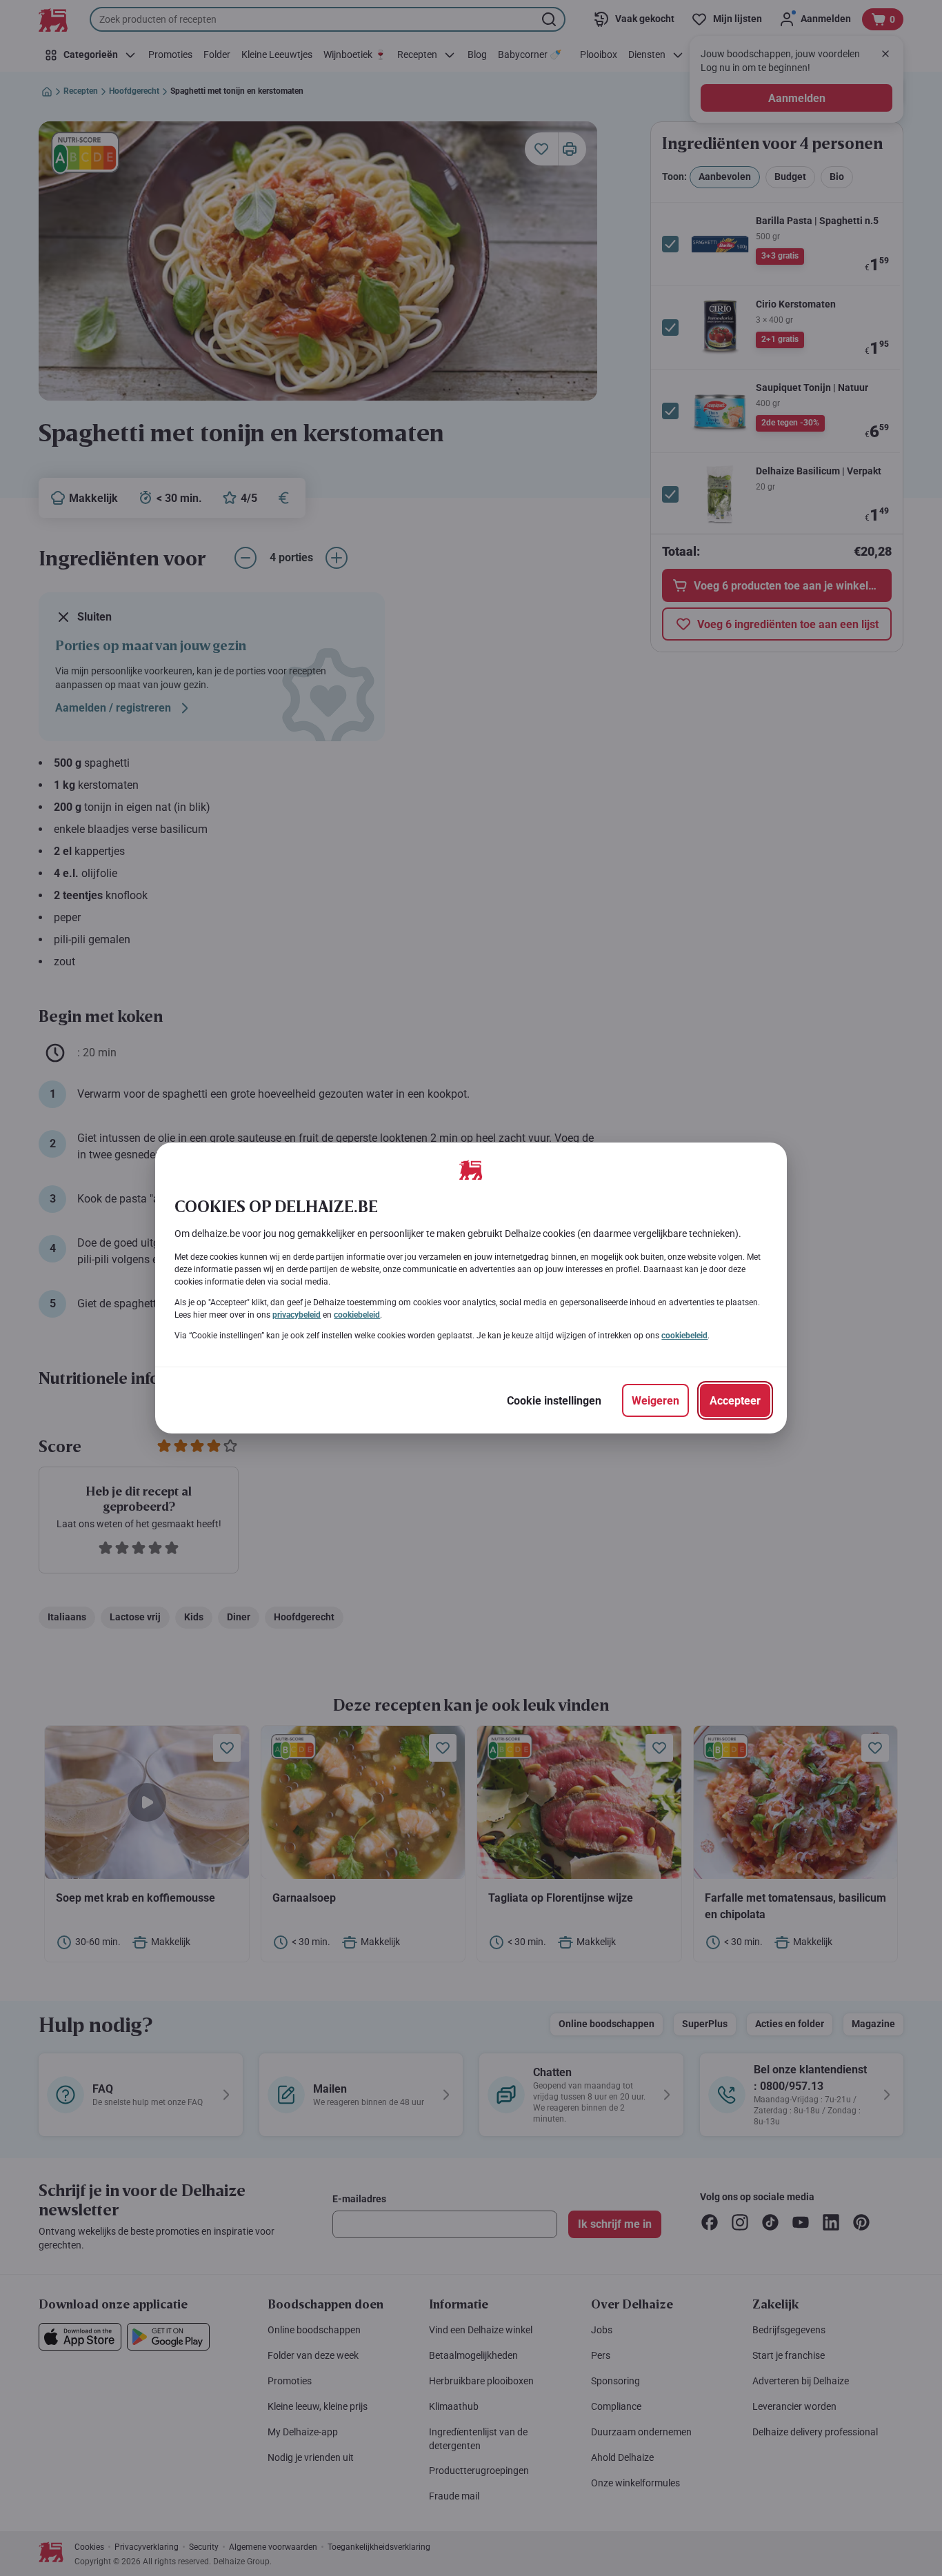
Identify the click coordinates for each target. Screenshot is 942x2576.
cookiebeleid (357, 1315)
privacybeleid (297, 1315)
